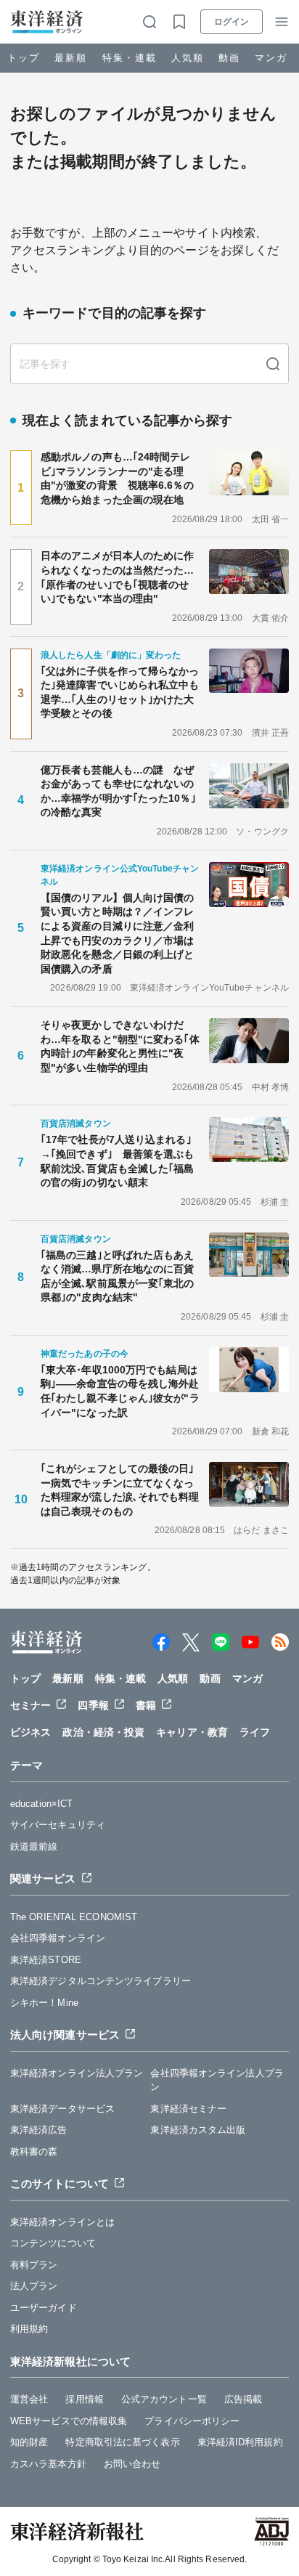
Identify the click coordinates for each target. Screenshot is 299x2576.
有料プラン (34, 2265)
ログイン (232, 22)
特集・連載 (130, 58)
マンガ (271, 58)
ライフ (255, 1732)
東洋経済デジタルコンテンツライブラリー (101, 1981)
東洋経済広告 (39, 2130)
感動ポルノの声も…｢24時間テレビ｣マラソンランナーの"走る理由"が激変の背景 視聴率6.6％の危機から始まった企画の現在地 (117, 478)
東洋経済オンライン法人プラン (77, 2073)
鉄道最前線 (34, 1846)
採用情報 (84, 2399)
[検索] (273, 364)
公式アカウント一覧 (164, 2399)
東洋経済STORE (46, 1960)
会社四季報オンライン (58, 1938)
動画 (229, 58)
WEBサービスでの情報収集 (69, 2421)
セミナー (30, 1705)
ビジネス (30, 1732)
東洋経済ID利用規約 (240, 2442)
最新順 (71, 58)
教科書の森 (34, 2152)
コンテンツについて (53, 2243)
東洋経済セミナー (188, 2109)
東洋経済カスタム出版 (198, 2130)
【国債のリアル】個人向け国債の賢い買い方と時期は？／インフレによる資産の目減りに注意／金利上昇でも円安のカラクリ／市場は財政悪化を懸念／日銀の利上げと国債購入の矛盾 (118, 933)
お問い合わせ (132, 2464)
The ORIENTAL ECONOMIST (74, 1917)
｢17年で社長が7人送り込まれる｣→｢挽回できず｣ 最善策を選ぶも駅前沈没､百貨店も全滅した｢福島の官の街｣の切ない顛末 (118, 1161)
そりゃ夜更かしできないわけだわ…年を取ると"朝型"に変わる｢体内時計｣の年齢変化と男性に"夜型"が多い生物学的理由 (120, 1046)
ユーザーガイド (44, 2308)
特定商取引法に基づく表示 (122, 2442)
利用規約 (29, 2329)
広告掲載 (243, 2399)
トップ (24, 58)
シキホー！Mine (44, 2003)
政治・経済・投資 (103, 1732)
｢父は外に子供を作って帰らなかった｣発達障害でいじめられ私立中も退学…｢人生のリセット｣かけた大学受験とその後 (120, 692)
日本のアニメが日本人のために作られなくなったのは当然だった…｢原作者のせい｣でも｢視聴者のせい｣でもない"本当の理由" (118, 577)
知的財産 (29, 2442)
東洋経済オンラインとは (62, 2222)
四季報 (93, 1705)
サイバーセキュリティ (58, 1825)
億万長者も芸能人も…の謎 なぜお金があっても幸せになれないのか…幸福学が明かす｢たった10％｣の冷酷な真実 (118, 791)
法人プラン (34, 2286)
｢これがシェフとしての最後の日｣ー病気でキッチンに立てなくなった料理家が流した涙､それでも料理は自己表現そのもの (120, 1490)
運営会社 (29, 2399)
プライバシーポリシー (192, 2421)
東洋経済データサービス (62, 2109)
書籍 (146, 1705)
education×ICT (41, 1804)
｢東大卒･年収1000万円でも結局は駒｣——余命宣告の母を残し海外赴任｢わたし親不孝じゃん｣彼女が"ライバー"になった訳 (120, 1391)
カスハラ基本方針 (48, 2464)
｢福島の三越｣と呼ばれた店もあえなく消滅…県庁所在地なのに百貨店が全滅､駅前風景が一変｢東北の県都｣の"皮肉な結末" (118, 1276)
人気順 (188, 58)
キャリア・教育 (192, 1732)
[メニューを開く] (282, 22)
